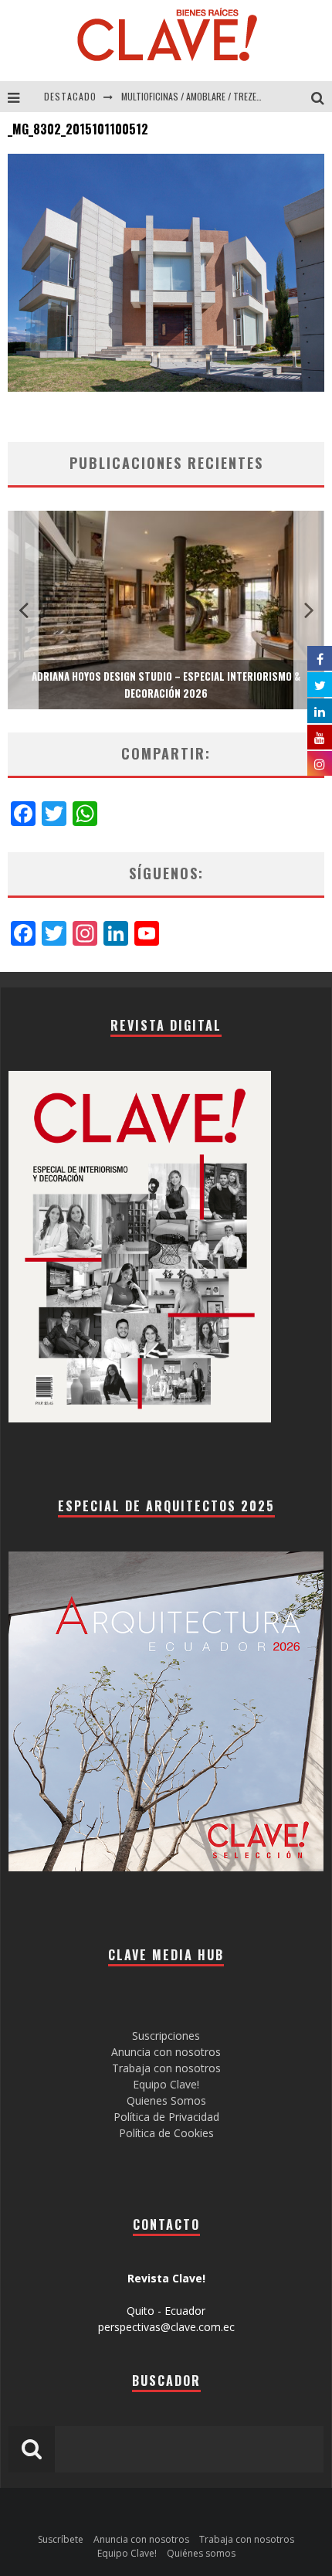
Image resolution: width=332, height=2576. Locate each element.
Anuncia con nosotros (166, 2052)
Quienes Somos (166, 2100)
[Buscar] (322, 97)
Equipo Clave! (166, 2084)
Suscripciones (166, 2036)
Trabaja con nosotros (166, 2068)
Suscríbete (61, 2539)
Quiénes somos (201, 2553)
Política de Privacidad (166, 2117)
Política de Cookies (166, 2133)
